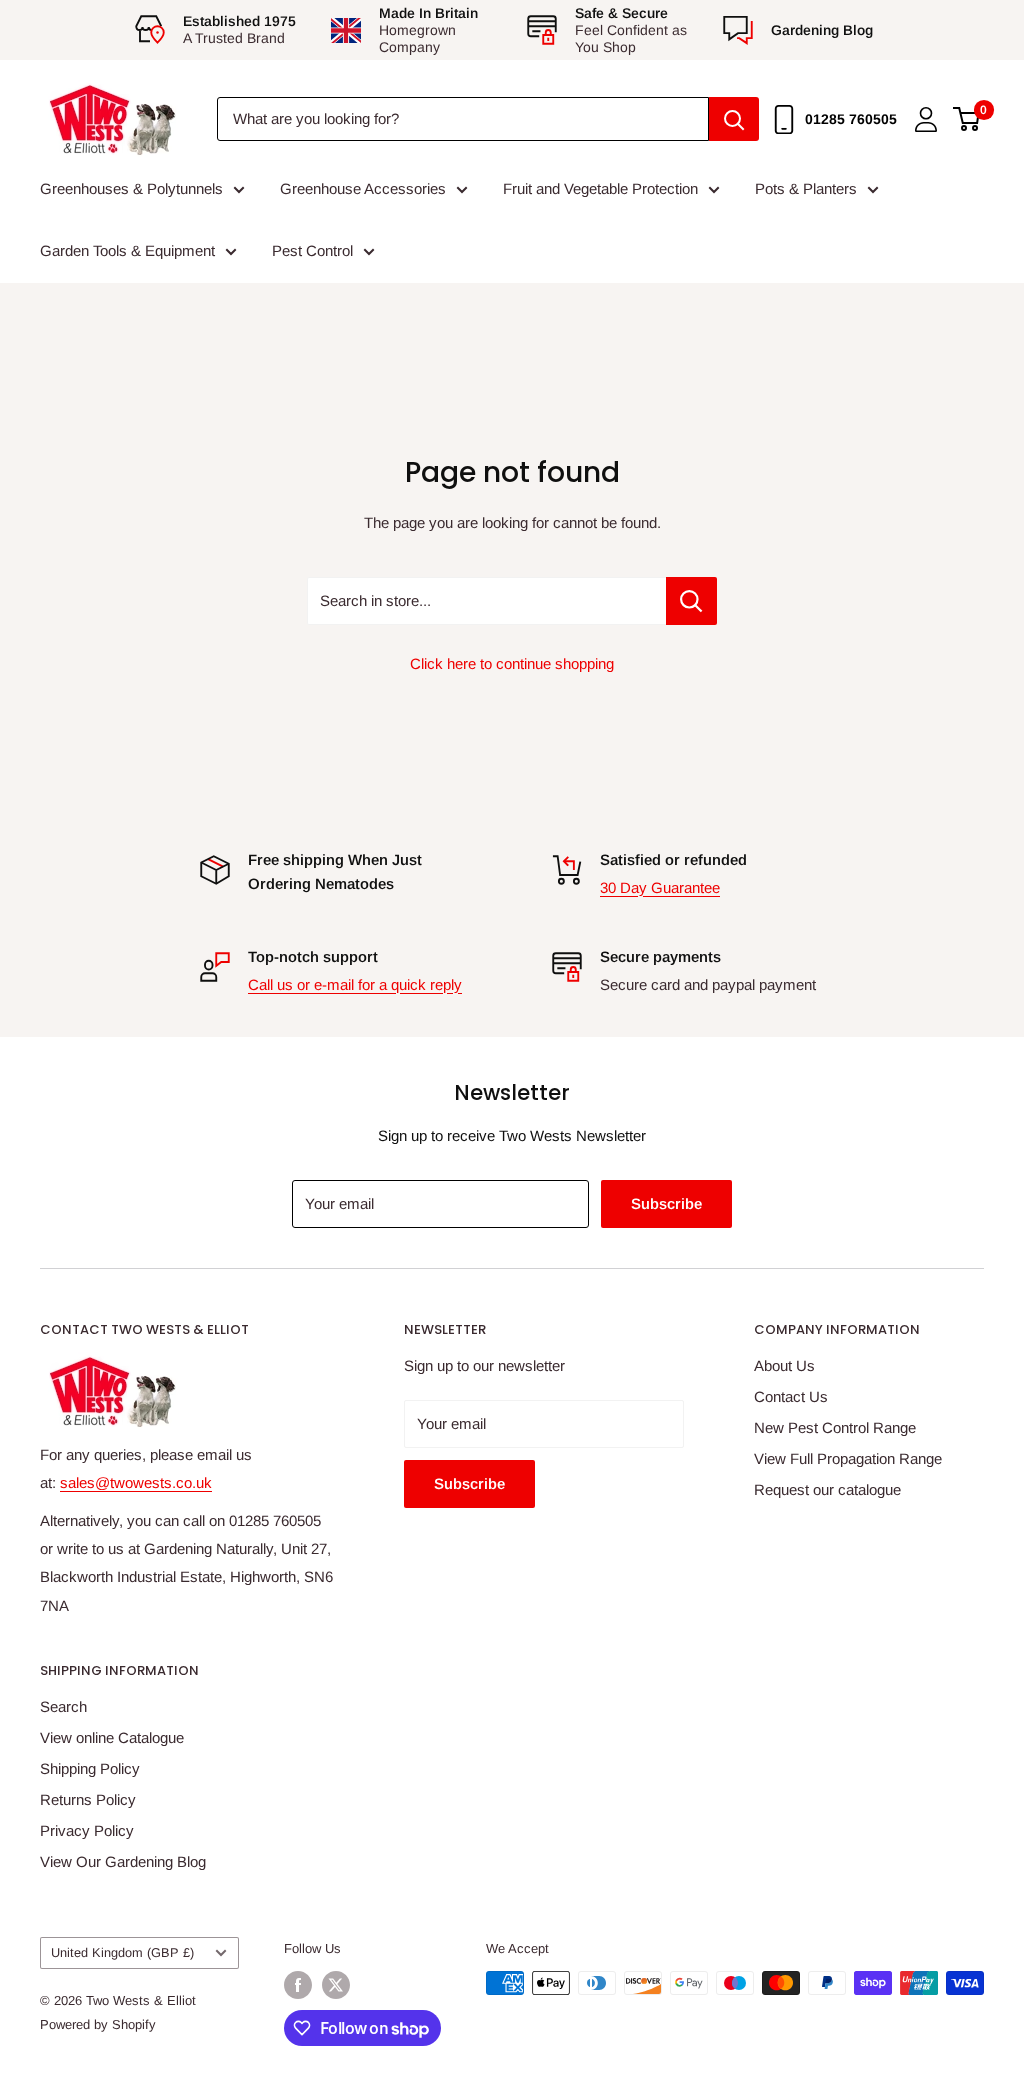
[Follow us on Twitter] (336, 1985)
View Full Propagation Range (848, 1458)
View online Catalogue (112, 1737)
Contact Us (791, 1396)
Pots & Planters (806, 188)
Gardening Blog (822, 30)
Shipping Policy (90, 1768)
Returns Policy (88, 1799)
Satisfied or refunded (673, 859)
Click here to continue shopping (512, 663)
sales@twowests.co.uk (136, 1482)
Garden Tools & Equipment (127, 250)
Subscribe (666, 1203)
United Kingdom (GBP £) (122, 1952)
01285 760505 (851, 119)
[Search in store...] (691, 601)
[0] (967, 119)
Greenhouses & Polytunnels (131, 188)
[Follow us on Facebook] (298, 1985)
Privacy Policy (87, 1830)
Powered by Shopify (98, 2024)
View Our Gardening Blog (123, 1861)
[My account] (926, 119)
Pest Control (312, 250)
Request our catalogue (827, 1489)
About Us (784, 1365)
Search (63, 1706)
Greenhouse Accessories (363, 188)
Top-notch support (313, 956)
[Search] (734, 119)
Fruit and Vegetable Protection (600, 188)
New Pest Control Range (835, 1427)
